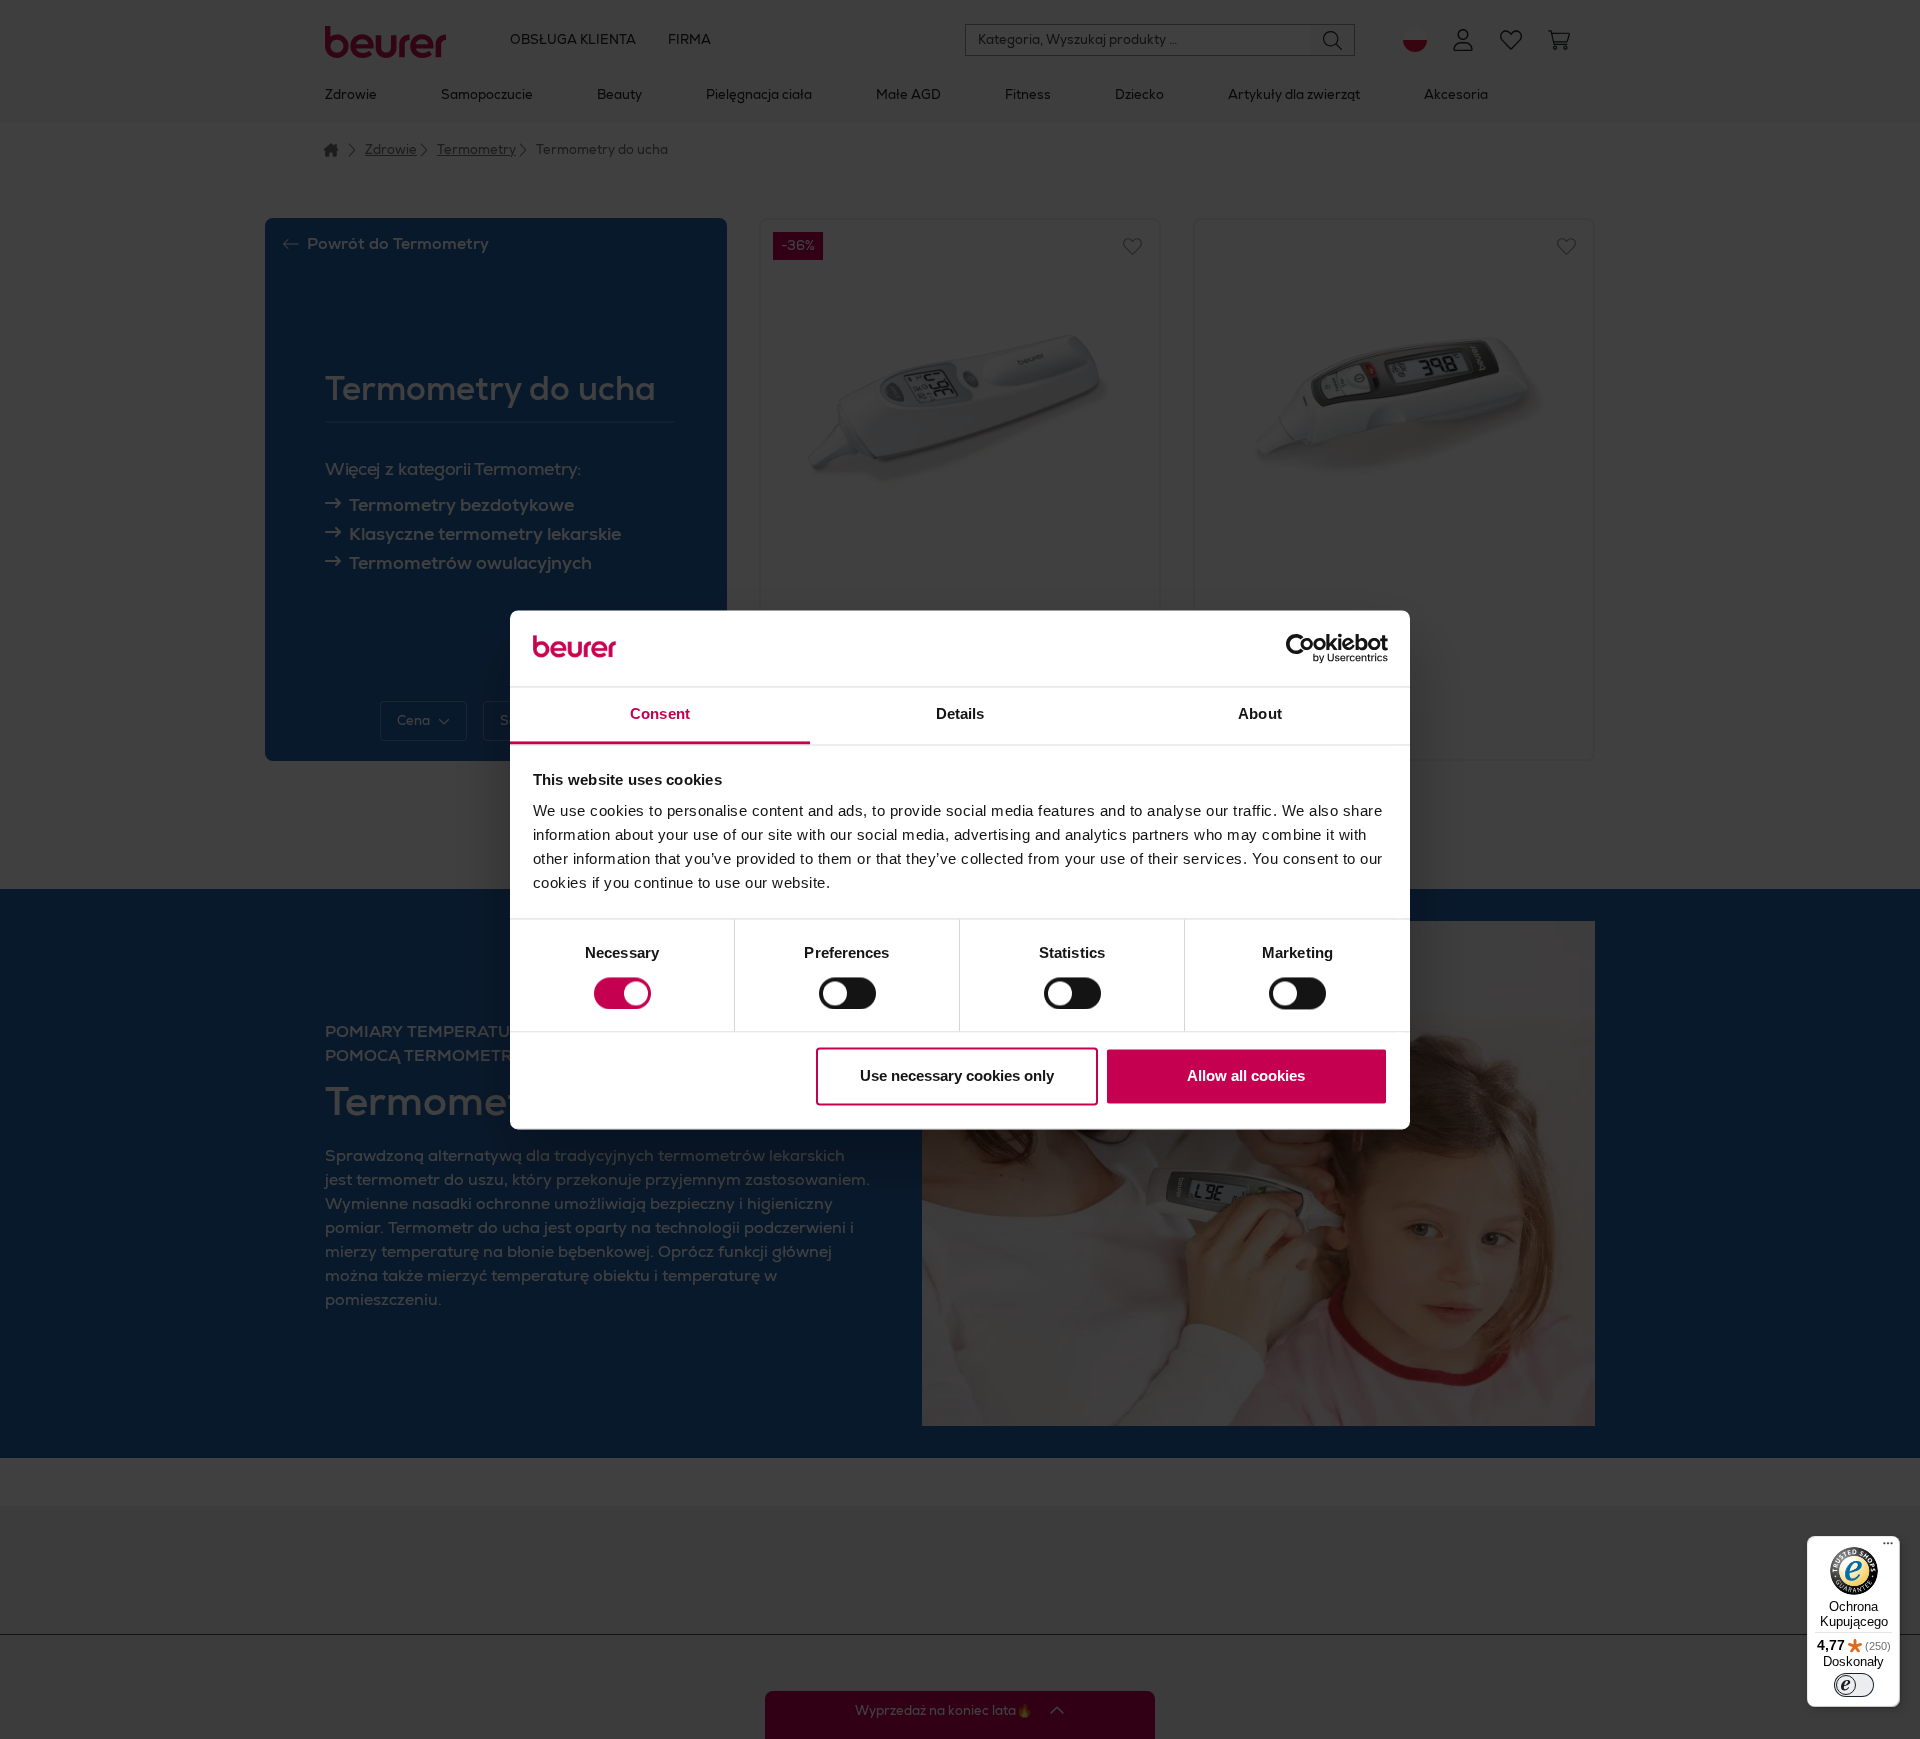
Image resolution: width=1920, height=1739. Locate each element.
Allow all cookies (1246, 1076)
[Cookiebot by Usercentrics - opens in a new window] (1300, 648)
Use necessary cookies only (957, 1076)
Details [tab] (960, 714)
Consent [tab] (660, 714)
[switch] (847, 993)
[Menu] (1888, 1548)
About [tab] (1260, 714)
